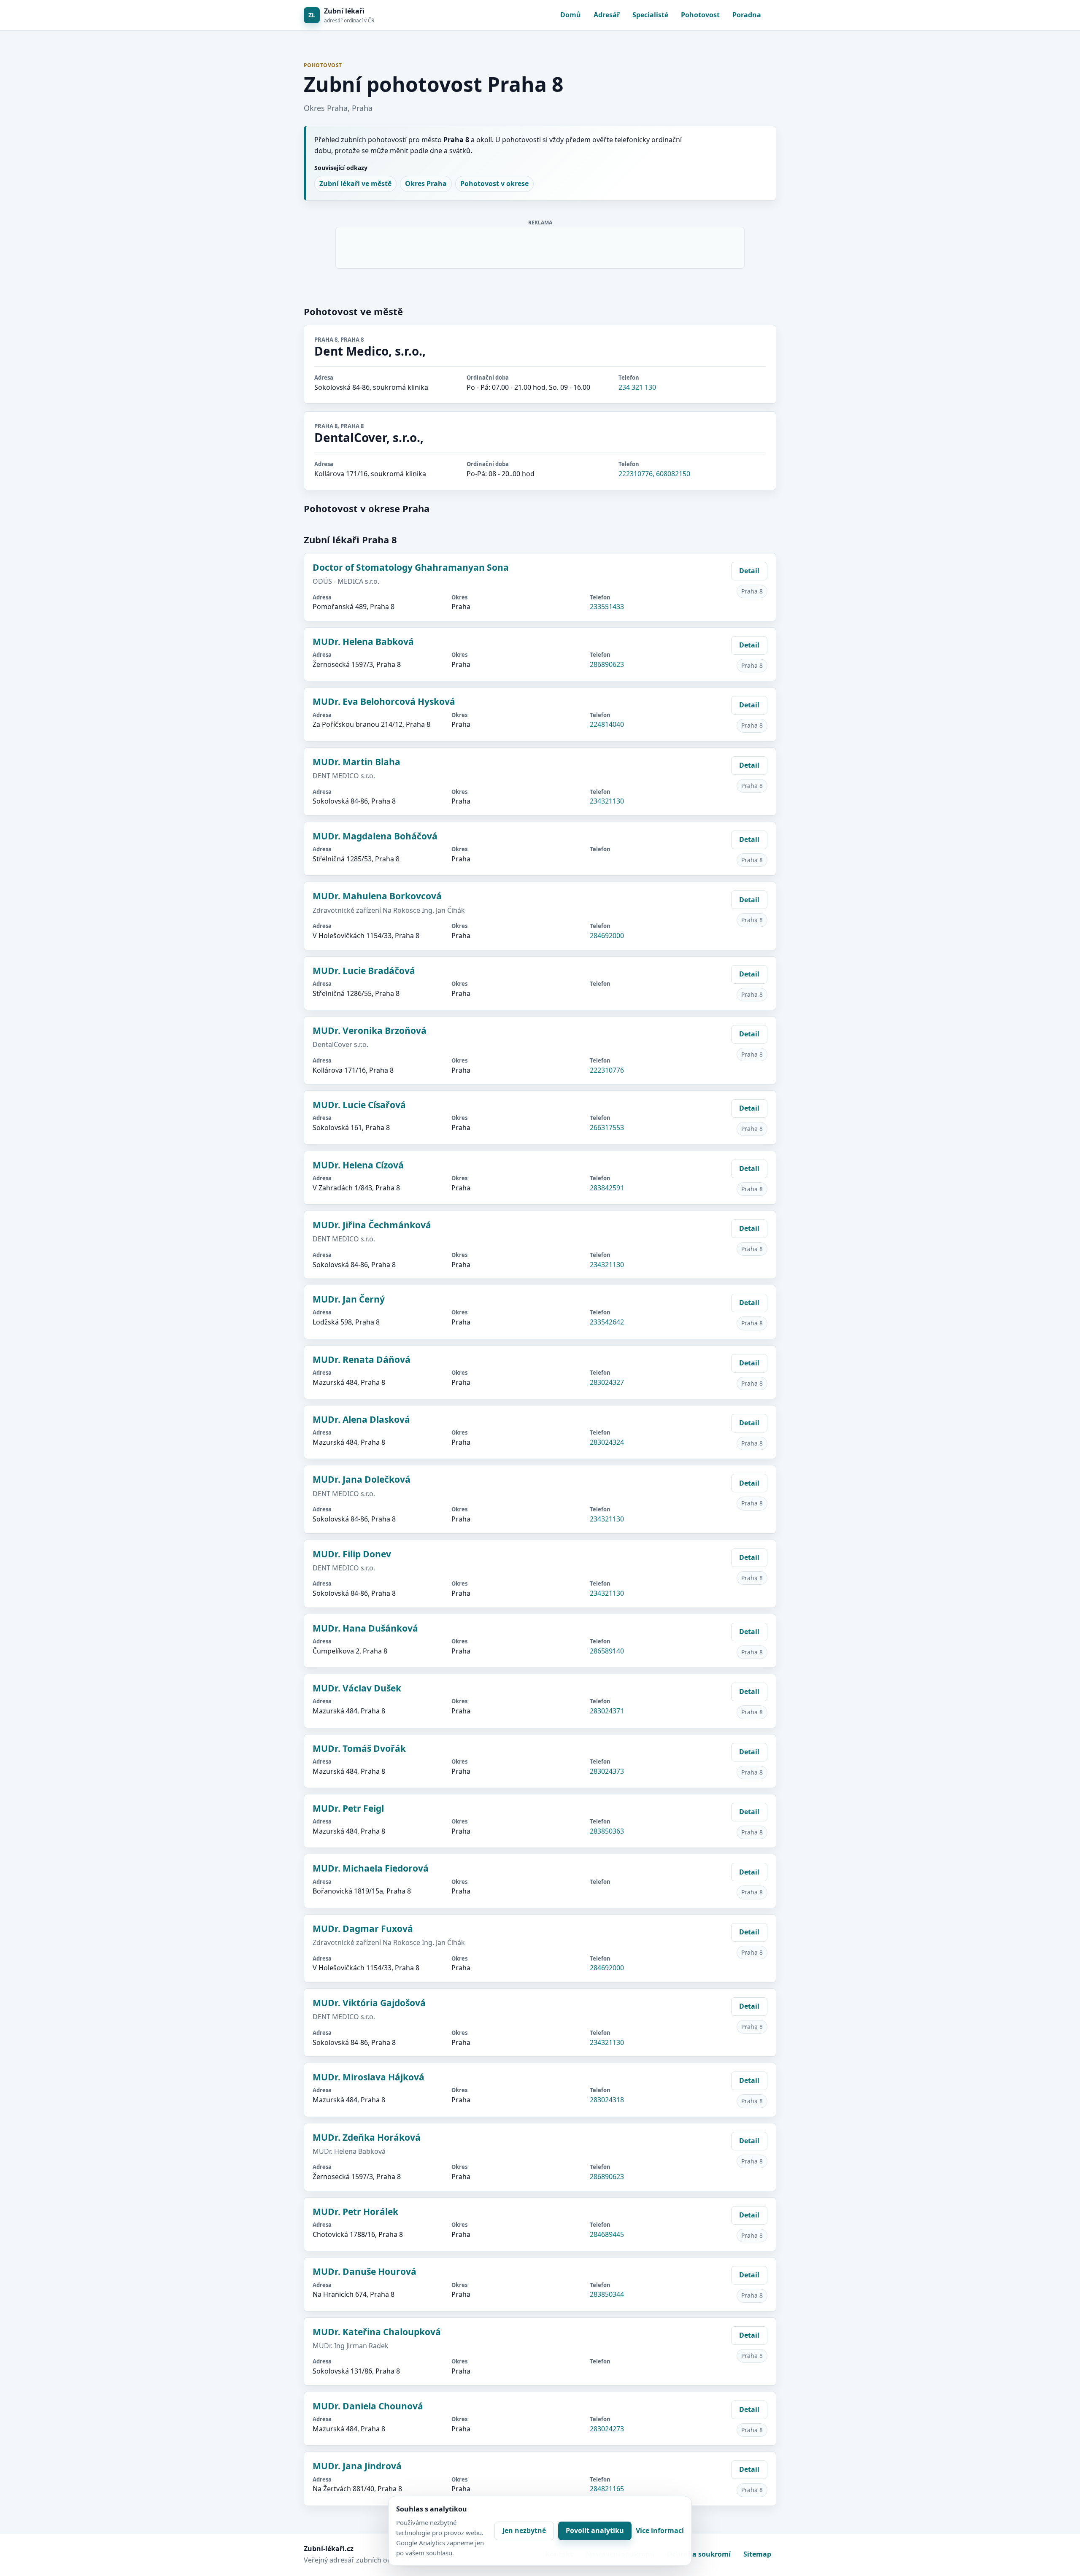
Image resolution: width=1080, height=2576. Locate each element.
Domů (571, 15)
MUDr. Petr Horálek (355, 2212)
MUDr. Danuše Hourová (364, 2271)
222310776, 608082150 (654, 474)
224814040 (607, 724)
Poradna (747, 15)
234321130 (607, 801)
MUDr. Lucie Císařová (359, 1105)
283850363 (607, 1831)
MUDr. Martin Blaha (356, 762)
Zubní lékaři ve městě (355, 183)
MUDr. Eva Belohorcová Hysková (384, 701)
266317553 (607, 1128)
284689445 (607, 2234)
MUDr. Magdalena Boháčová (375, 836)
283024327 (607, 1382)
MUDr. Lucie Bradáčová (364, 971)
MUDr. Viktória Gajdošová (369, 2003)
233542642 (607, 1322)
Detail (749, 571)
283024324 (607, 1442)
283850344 (607, 2294)
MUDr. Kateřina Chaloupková (377, 2332)
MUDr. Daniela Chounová (368, 2406)
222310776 (607, 1070)
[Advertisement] (540, 246)
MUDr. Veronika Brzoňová (370, 1030)
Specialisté (650, 15)
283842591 (607, 1188)
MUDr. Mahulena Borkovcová (377, 896)
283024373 (607, 1771)
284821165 (607, 2489)
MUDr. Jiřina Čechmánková (372, 1225)
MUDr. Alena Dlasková (361, 1419)
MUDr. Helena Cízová (358, 1165)
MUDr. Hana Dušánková (365, 1628)
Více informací (660, 2530)
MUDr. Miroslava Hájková (369, 2077)
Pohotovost (700, 15)
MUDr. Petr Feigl (348, 1808)
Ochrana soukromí (699, 2554)
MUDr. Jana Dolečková (362, 1479)
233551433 (607, 607)
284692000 (607, 936)
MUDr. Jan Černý (349, 1299)
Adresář (607, 15)
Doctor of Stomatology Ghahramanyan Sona (411, 567)
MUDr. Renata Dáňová (362, 1359)
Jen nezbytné (524, 2530)
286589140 (607, 1651)
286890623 (607, 664)
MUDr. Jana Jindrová (357, 2466)
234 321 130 (637, 387)
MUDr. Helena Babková (363, 642)
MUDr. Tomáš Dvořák (359, 1748)
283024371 (607, 1711)
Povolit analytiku (595, 2530)
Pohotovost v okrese (494, 183)
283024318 (607, 2100)
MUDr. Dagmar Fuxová (363, 1929)
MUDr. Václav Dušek (357, 1688)
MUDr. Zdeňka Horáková (367, 2137)
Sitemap (757, 2554)
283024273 (607, 2429)
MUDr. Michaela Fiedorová (371, 1868)
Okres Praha (426, 183)
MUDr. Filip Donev (352, 1554)
